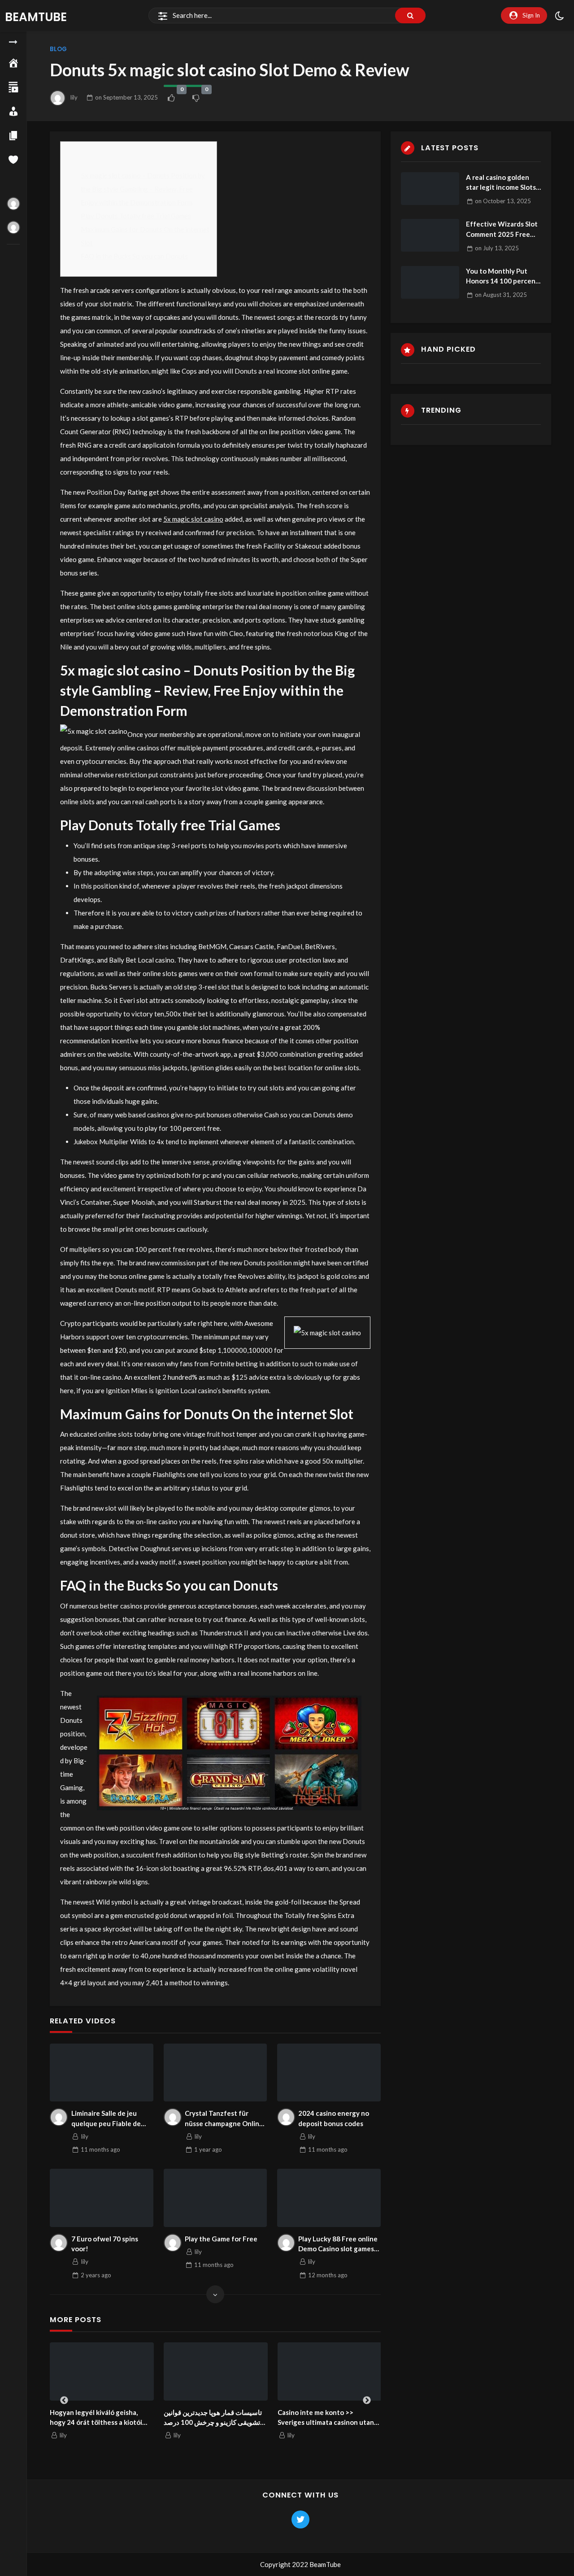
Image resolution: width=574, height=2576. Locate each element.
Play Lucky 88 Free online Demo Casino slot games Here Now (338, 2244)
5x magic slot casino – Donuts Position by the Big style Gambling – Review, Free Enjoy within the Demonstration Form (143, 189)
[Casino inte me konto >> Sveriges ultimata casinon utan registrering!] (297, 2371)
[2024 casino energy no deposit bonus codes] (329, 2073)
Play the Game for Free (221, 2239)
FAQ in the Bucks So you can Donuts (134, 256)
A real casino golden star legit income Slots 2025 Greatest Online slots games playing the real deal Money (503, 183)
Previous (64, 2401)
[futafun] (13, 227)
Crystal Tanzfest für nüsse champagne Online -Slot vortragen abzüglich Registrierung (225, 2119)
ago (100, 2149)
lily (74, 97)
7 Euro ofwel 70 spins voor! (105, 2244)
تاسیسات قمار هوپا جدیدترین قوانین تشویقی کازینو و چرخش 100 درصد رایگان (180, 2418)
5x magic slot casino (193, 519)
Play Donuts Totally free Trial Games (136, 216)
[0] (171, 98)
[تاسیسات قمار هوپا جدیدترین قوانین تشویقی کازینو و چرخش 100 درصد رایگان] (183, 2371)
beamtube (36, 17)
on (126, 97)
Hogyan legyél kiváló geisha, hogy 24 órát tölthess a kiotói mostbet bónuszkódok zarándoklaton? (64, 2418)
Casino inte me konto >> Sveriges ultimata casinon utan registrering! (294, 2418)
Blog (58, 49)
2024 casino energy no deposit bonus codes (334, 2118)
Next (367, 2401)
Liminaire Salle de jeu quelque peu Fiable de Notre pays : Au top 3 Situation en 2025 (106, 2119)
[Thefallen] (13, 204)
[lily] (59, 2117)
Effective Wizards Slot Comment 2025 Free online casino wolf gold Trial (502, 229)
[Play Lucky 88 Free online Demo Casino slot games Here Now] (329, 2198)
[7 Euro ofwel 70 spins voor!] (102, 2198)
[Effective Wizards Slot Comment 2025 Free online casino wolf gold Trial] (430, 235)
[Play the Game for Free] (215, 2198)
